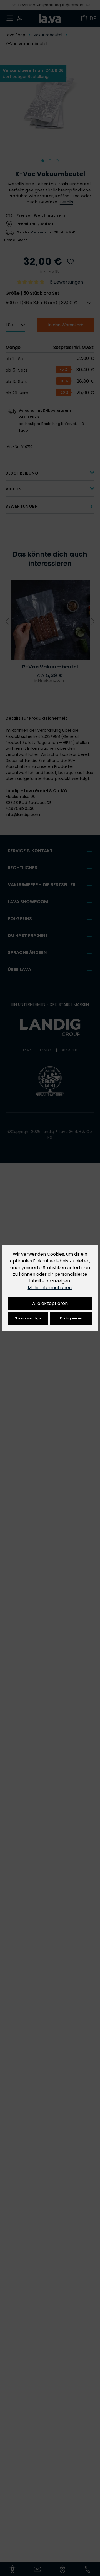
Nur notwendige (28, 1318)
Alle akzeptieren (50, 1303)
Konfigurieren (71, 1318)
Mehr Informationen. (50, 1288)
